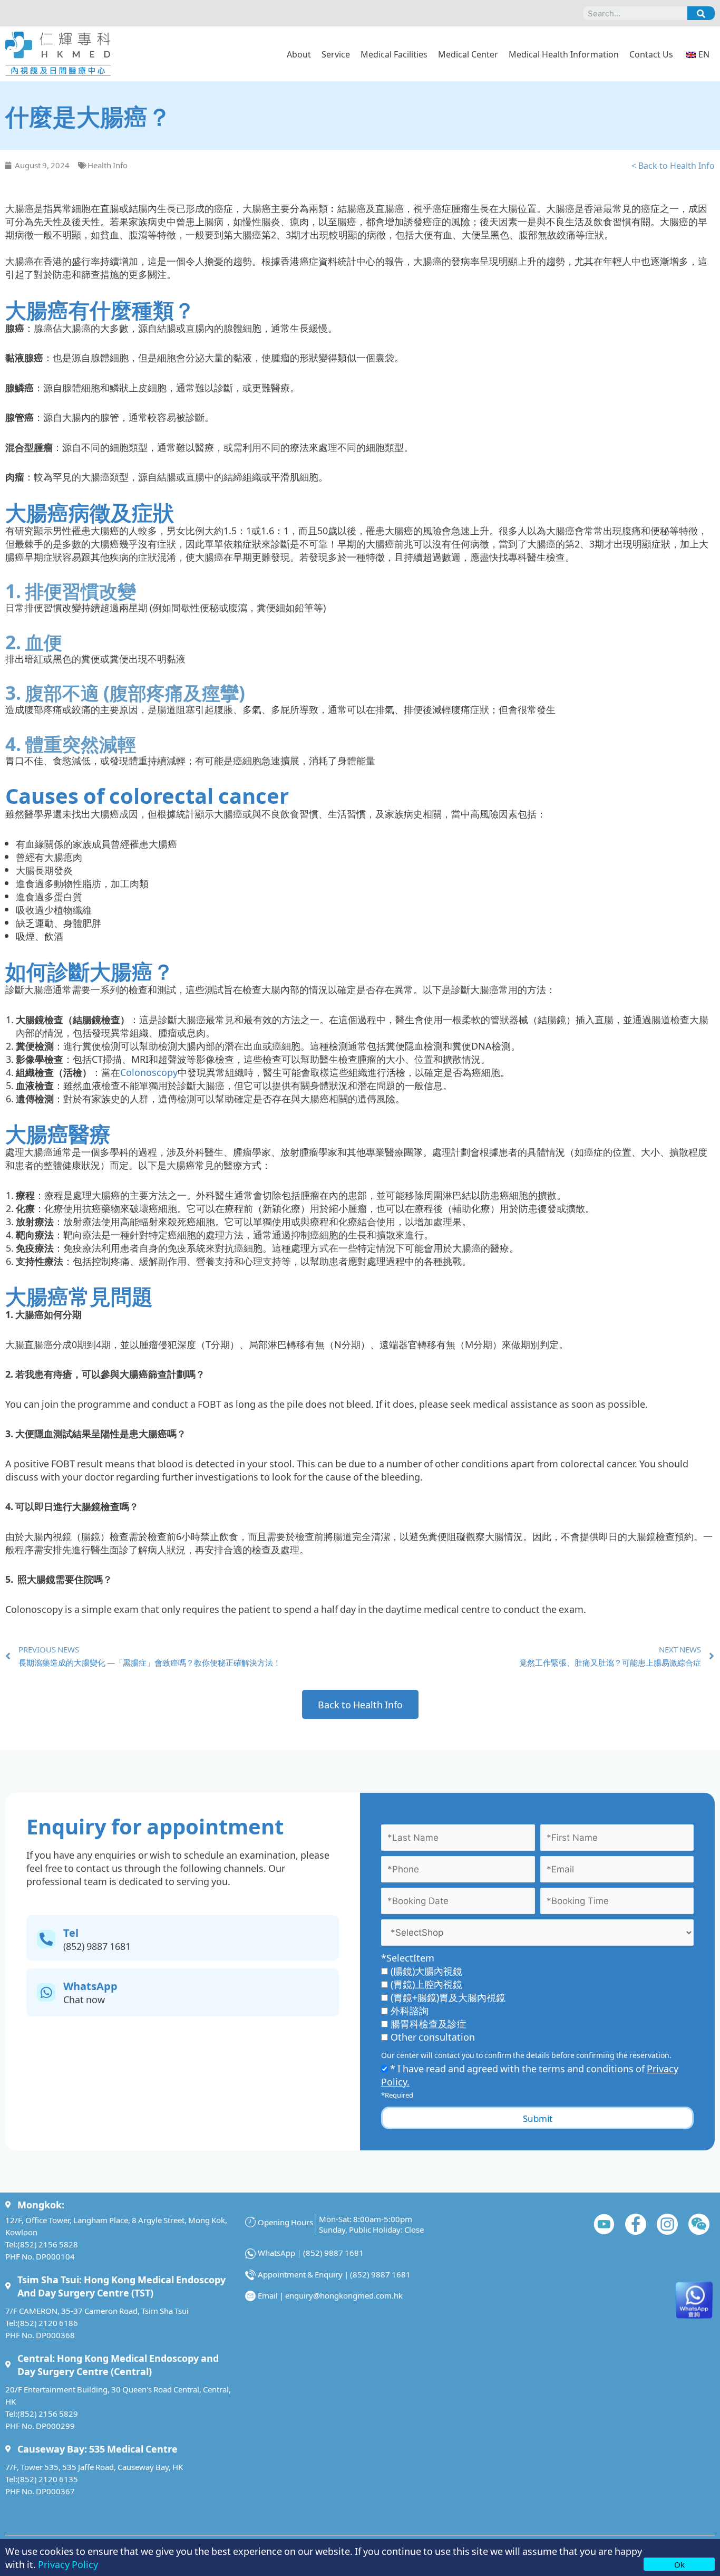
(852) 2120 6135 (48, 2479)
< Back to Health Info (673, 165)
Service (336, 54)
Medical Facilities (394, 54)
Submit (538, 2118)
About (299, 54)
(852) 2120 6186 (48, 2323)
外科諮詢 (410, 2010)
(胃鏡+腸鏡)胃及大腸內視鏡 (448, 1997)
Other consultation (433, 2036)
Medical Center (468, 54)
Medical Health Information (564, 54)
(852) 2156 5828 (48, 2244)
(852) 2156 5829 (48, 2413)
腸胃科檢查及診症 (429, 2023)
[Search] (701, 13)
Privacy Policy (68, 2564)
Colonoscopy (149, 1072)
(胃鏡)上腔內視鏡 (426, 1984)
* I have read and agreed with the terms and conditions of (530, 2075)
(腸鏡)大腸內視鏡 (426, 1971)
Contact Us (651, 54)
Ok (679, 2564)
